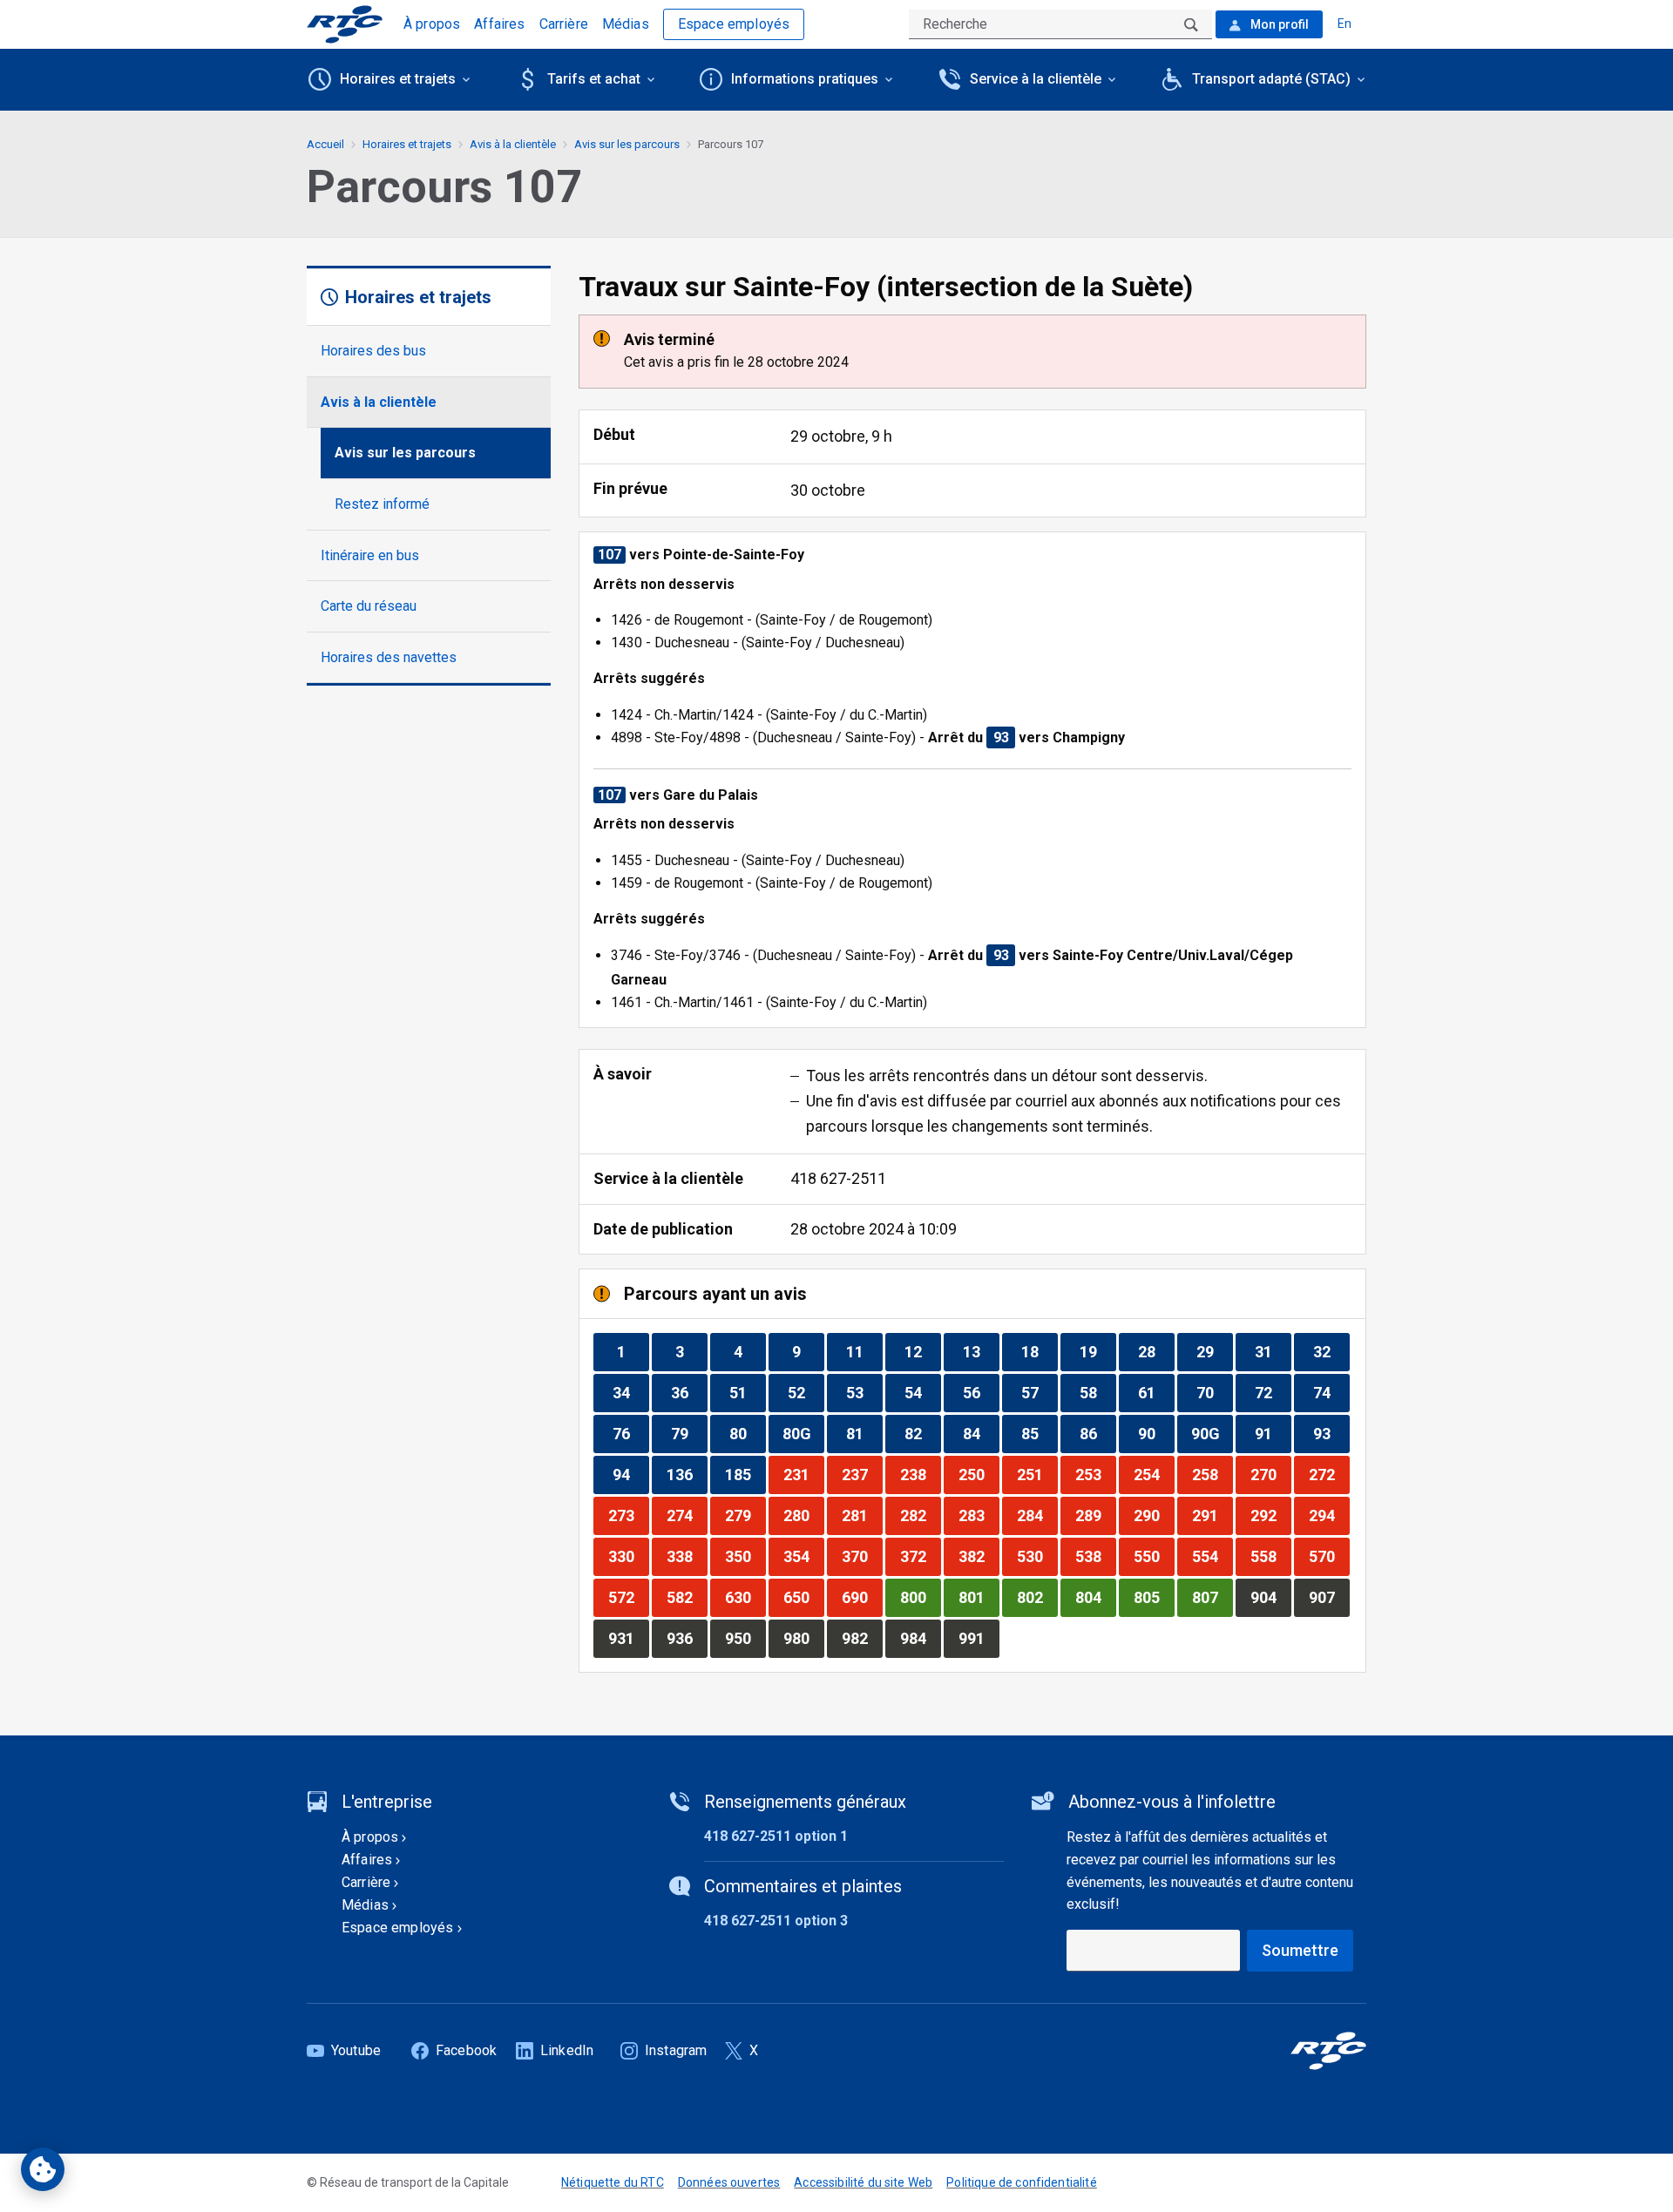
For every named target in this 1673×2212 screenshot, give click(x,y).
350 (745, 1556)
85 (1039, 1433)
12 (922, 1351)
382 (979, 1556)
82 (922, 1433)
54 (922, 1392)
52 (806, 1392)
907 (1329, 1597)
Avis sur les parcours (405, 453)
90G (1212, 1433)
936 (687, 1638)
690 (862, 1597)
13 (981, 1351)
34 (630, 1392)
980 (803, 1638)
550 (1154, 1556)
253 (1095, 1474)
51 (747, 1392)
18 (1039, 1351)
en (1344, 24)
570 (1329, 1556)
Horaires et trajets (407, 144)
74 (1331, 1392)
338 (687, 1556)
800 (920, 1597)
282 (920, 1515)
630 (745, 1597)
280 (803, 1515)
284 (1037, 1515)
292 (1270, 1515)
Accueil (325, 144)
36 (689, 1392)
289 (1095, 1515)
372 (920, 1556)
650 (803, 1597)
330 (628, 1556)
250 (979, 1474)
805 (1154, 1597)
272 (1329, 1474)
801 (979, 1597)
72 (1273, 1392)
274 (687, 1515)
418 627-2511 (838, 1178)
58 (1097, 1392)
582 (687, 1597)
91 (1273, 1433)
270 (1270, 1474)
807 (1212, 1597)
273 (628, 1515)
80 (747, 1433)
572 (628, 1597)
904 (1270, 1597)
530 (1037, 1556)
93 (1331, 1433)
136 (687, 1474)
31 (1273, 1351)
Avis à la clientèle (379, 402)
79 (689, 1433)
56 (981, 1392)
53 (864, 1392)
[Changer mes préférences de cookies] (43, 2169)
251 (1037, 1474)
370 (862, 1556)
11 (864, 1351)
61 (1156, 1392)
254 (1154, 1474)
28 (1156, 1351)
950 (745, 1638)
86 (1097, 1433)
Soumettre (1300, 1950)
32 (1331, 1351)
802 (1037, 1597)
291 (1212, 1515)
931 (628, 1638)
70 (1214, 1392)
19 (1097, 1351)
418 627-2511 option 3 (776, 1921)
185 (745, 1474)
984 (920, 1638)
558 (1270, 1556)
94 (630, 1474)
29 (1214, 1351)
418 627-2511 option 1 (776, 1836)
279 (745, 1515)
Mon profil (1278, 24)
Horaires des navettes (389, 657)
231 (803, 1474)
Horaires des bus (373, 351)
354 (803, 1556)
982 (862, 1638)
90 (1156, 1433)
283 (979, 1515)
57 (1039, 1392)
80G (803, 1433)
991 (979, 1638)
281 (862, 1515)
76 (630, 1433)
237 (862, 1474)
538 (1095, 1556)
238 (920, 1474)
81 (864, 1433)
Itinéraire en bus (370, 555)
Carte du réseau (369, 606)
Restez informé (382, 504)
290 (1154, 1515)
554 (1212, 1556)
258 (1212, 1474)
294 (1329, 1515)
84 (981, 1433)
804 (1095, 1597)
